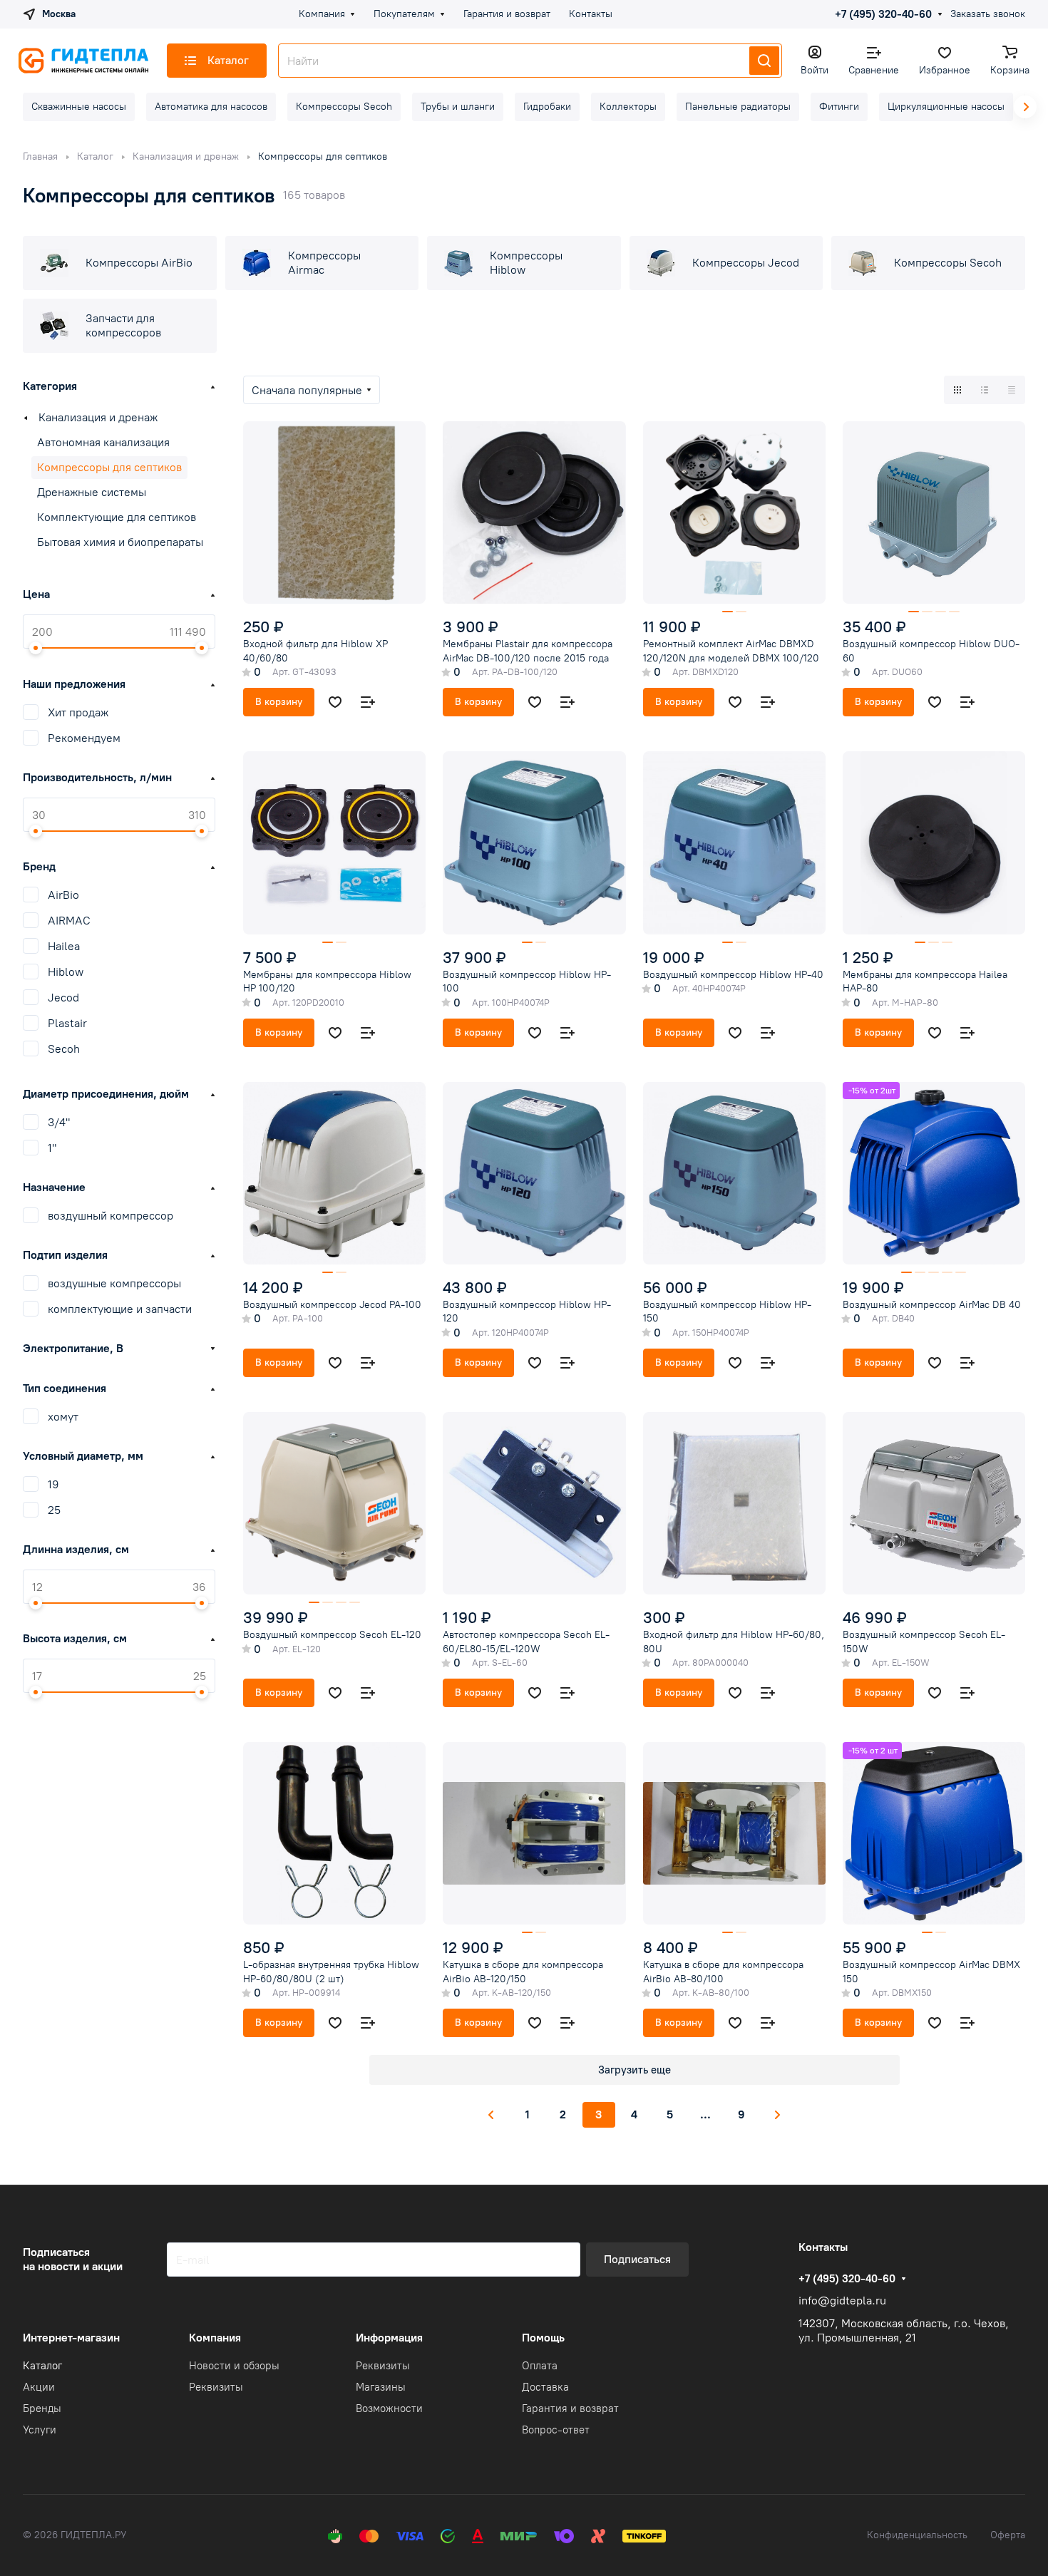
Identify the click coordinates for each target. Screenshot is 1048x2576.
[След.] (778, 2115)
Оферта (1008, 2535)
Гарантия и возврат (570, 2408)
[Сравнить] (368, 702)
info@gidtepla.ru (842, 2301)
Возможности (389, 2408)
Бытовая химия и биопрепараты (120, 542)
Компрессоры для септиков (109, 467)
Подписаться (637, 2259)
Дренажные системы (92, 492)
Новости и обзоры (234, 2366)
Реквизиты (216, 2387)
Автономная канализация (103, 442)
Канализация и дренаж (98, 417)
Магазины (381, 2387)
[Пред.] (491, 2115)
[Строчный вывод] (985, 390)
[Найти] (764, 61)
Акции (39, 2387)
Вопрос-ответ (556, 2430)
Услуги (40, 2430)
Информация (389, 2338)
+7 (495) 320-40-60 (883, 14)
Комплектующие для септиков (117, 517)
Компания (215, 2338)
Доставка (545, 2387)
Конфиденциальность (917, 2535)
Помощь (543, 2338)
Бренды (42, 2408)
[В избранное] (335, 702)
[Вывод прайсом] (1012, 390)
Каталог (42, 2366)
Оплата (540, 2366)
